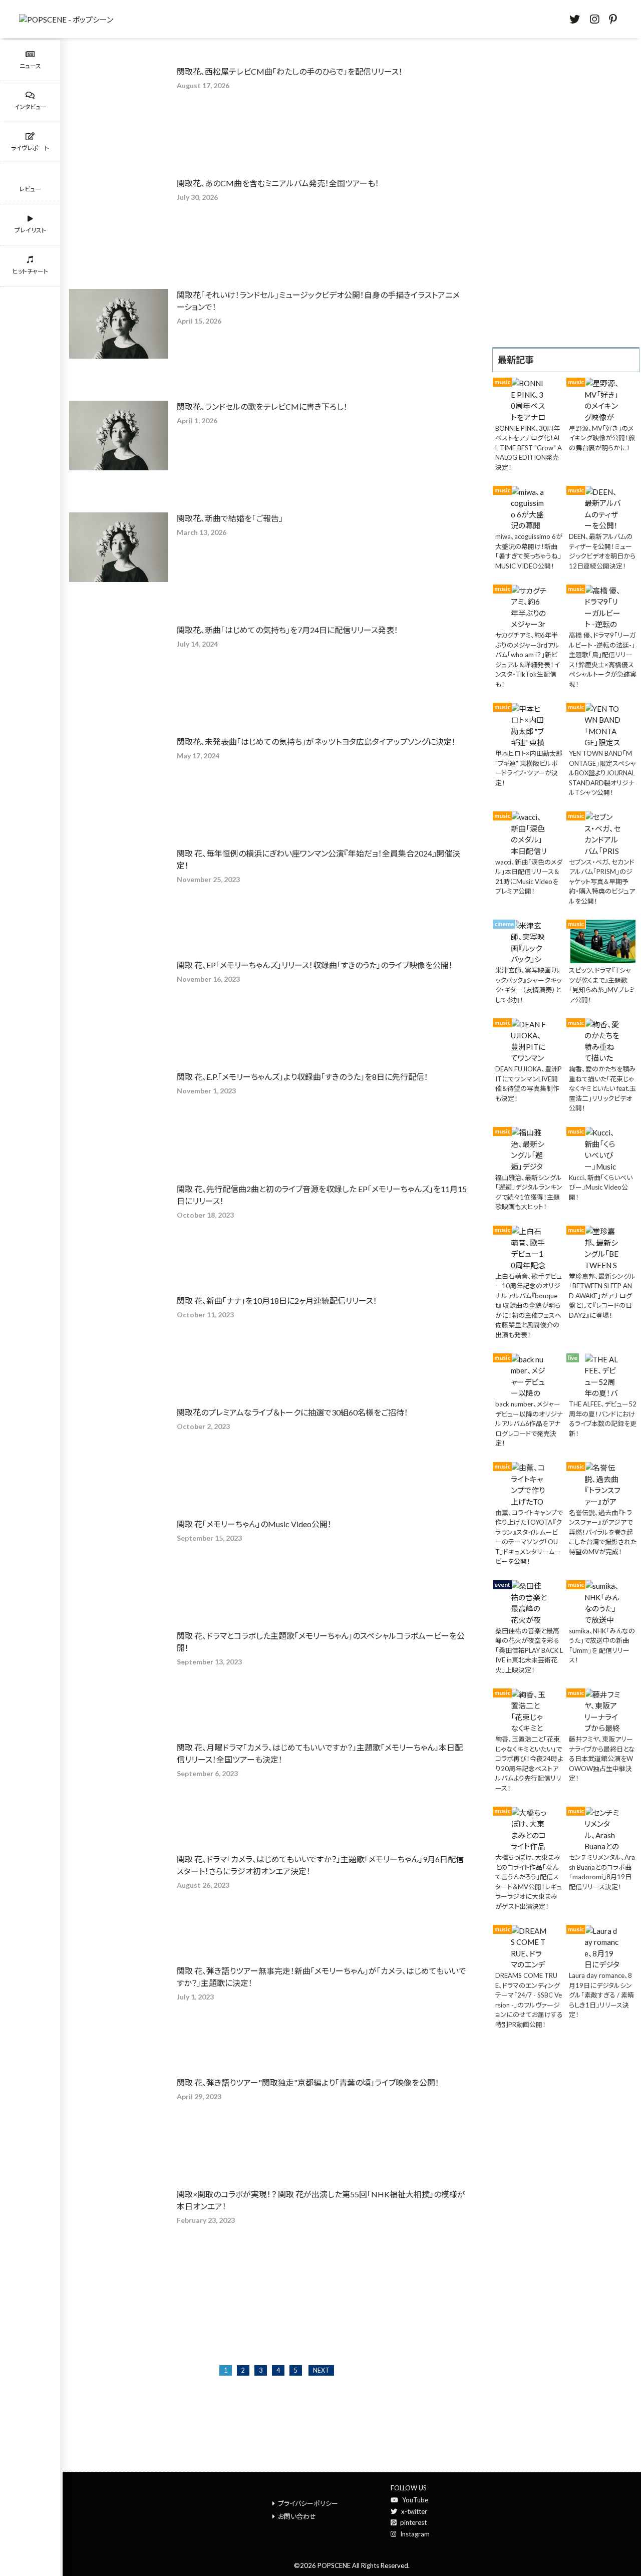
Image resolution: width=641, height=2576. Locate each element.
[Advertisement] (566, 192)
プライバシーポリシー (308, 2503)
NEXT (321, 2370)
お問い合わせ (297, 2516)
